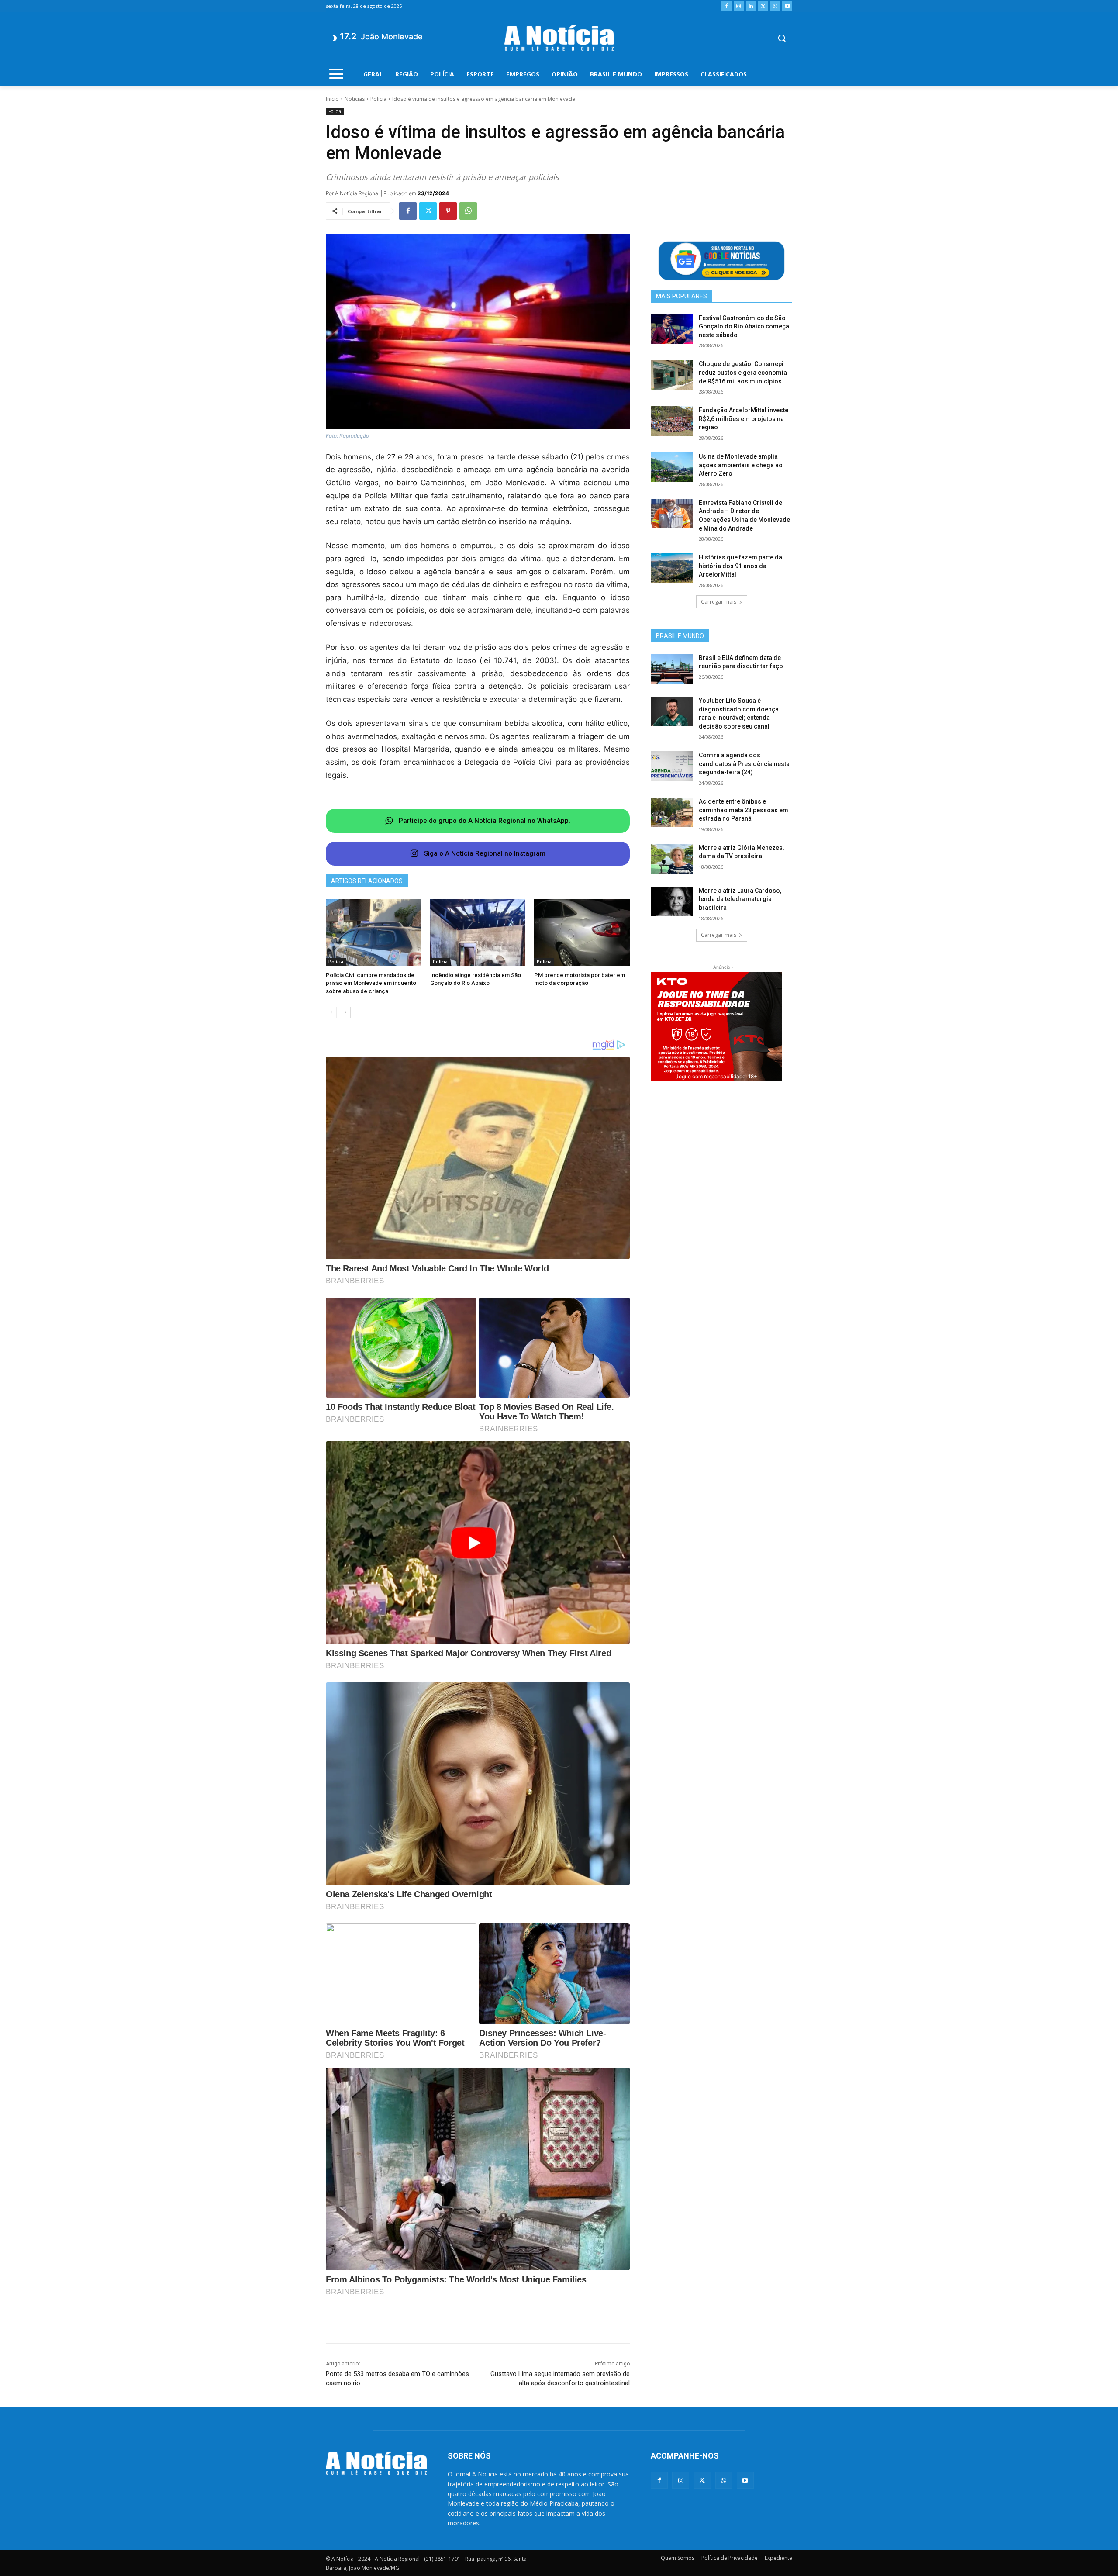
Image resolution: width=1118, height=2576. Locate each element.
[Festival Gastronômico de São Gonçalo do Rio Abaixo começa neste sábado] (672, 329)
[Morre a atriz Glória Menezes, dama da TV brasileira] (672, 859)
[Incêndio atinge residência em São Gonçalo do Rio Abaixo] (478, 932)
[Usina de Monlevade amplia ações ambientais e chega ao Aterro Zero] (672, 467)
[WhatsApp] (775, 6)
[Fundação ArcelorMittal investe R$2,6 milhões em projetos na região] (672, 421)
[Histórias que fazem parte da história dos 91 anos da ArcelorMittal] (672, 568)
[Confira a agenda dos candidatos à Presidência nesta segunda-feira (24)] (672, 766)
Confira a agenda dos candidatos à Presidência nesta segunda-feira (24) (744, 764)
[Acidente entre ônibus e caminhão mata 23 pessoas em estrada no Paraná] (672, 812)
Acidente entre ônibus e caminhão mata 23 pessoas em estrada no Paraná (744, 810)
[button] (782, 38)
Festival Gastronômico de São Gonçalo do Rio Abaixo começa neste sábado (744, 326)
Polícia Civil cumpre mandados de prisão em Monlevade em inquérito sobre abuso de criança (371, 983)
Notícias (355, 99)
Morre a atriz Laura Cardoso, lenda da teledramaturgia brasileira (740, 899)
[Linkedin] (751, 6)
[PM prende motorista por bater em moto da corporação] (582, 932)
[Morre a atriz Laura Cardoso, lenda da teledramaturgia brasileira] (672, 901)
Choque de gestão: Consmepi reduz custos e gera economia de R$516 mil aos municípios (743, 372)
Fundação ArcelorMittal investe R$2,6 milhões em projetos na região (744, 419)
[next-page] (345, 1012)
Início (332, 99)
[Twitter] (763, 6)
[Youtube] (787, 6)
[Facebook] (726, 6)
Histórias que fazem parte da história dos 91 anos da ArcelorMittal (740, 566)
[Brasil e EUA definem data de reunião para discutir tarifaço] (672, 669)
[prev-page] (331, 1012)
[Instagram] (739, 6)
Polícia (378, 99)
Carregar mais (719, 602)
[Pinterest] (448, 211)
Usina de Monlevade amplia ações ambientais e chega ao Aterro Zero (741, 465)
